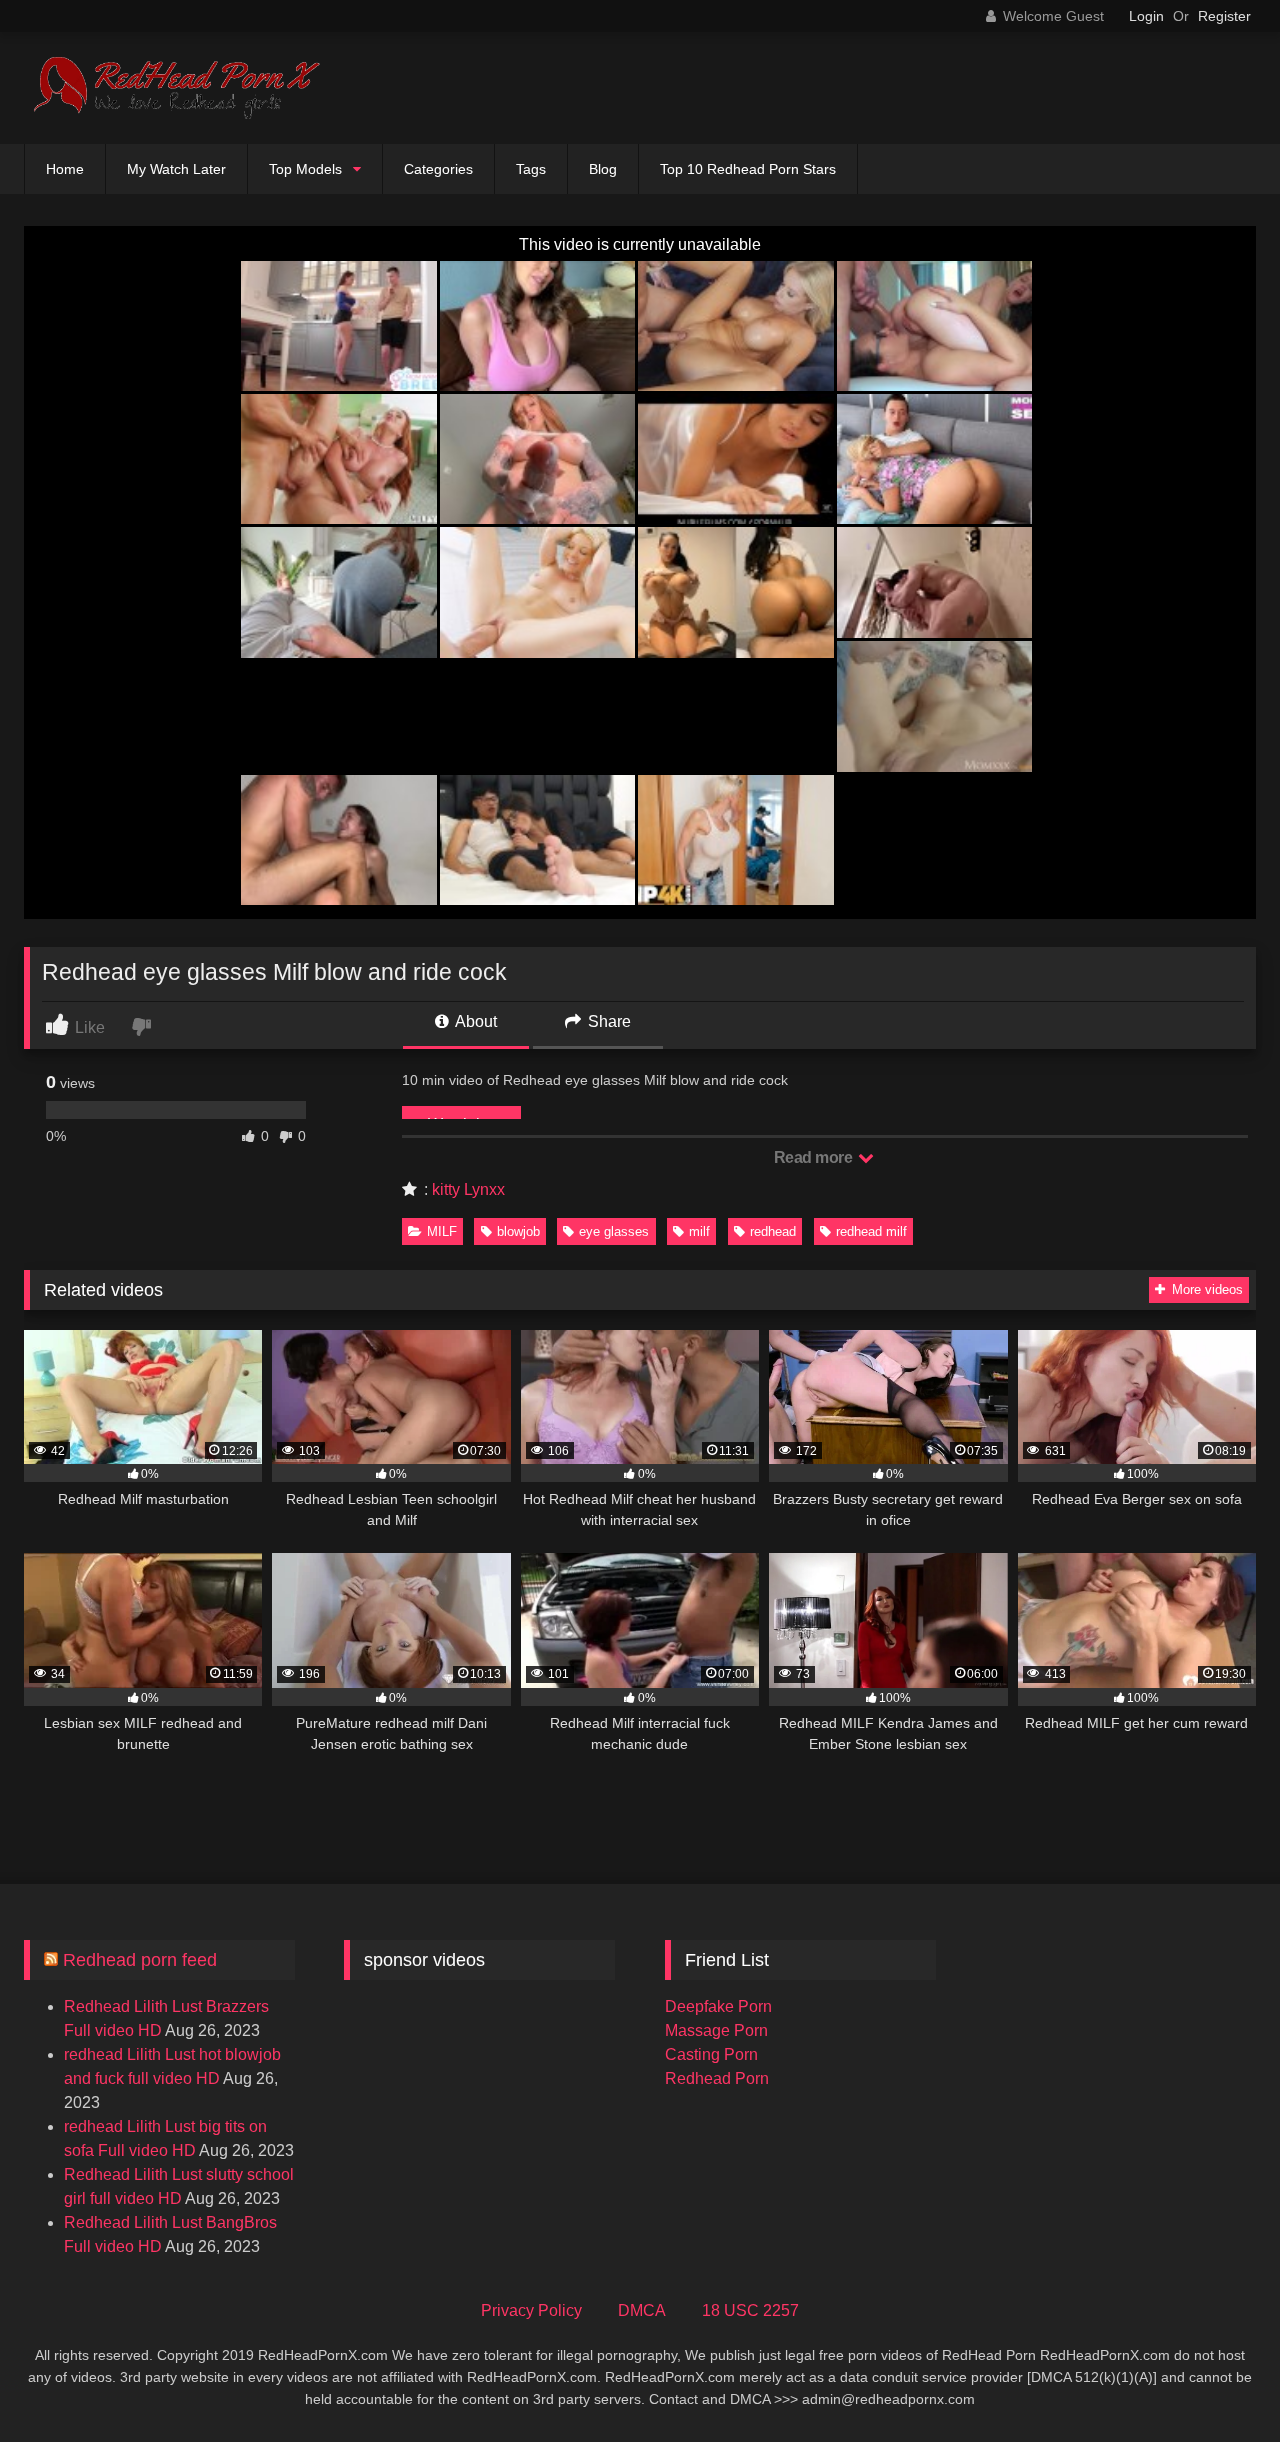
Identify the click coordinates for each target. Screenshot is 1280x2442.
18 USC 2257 (750, 2310)
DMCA (642, 2310)
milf (699, 1231)
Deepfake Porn (718, 2006)
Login (1146, 16)
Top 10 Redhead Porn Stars (748, 169)
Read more (815, 1157)
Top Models (305, 169)
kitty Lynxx (468, 1189)
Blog (603, 169)
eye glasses (614, 1231)
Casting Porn (711, 2054)
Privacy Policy (531, 2310)
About (474, 1021)
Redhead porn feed (140, 1960)
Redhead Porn (717, 2078)
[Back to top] (1218, 2382)
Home (65, 169)
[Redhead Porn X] (174, 88)
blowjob (518, 1231)
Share (607, 1021)
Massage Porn (716, 2030)
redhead (773, 1231)
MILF (442, 1231)
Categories (438, 169)
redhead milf (871, 1231)
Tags (531, 169)
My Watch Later (176, 169)
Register (1224, 16)
